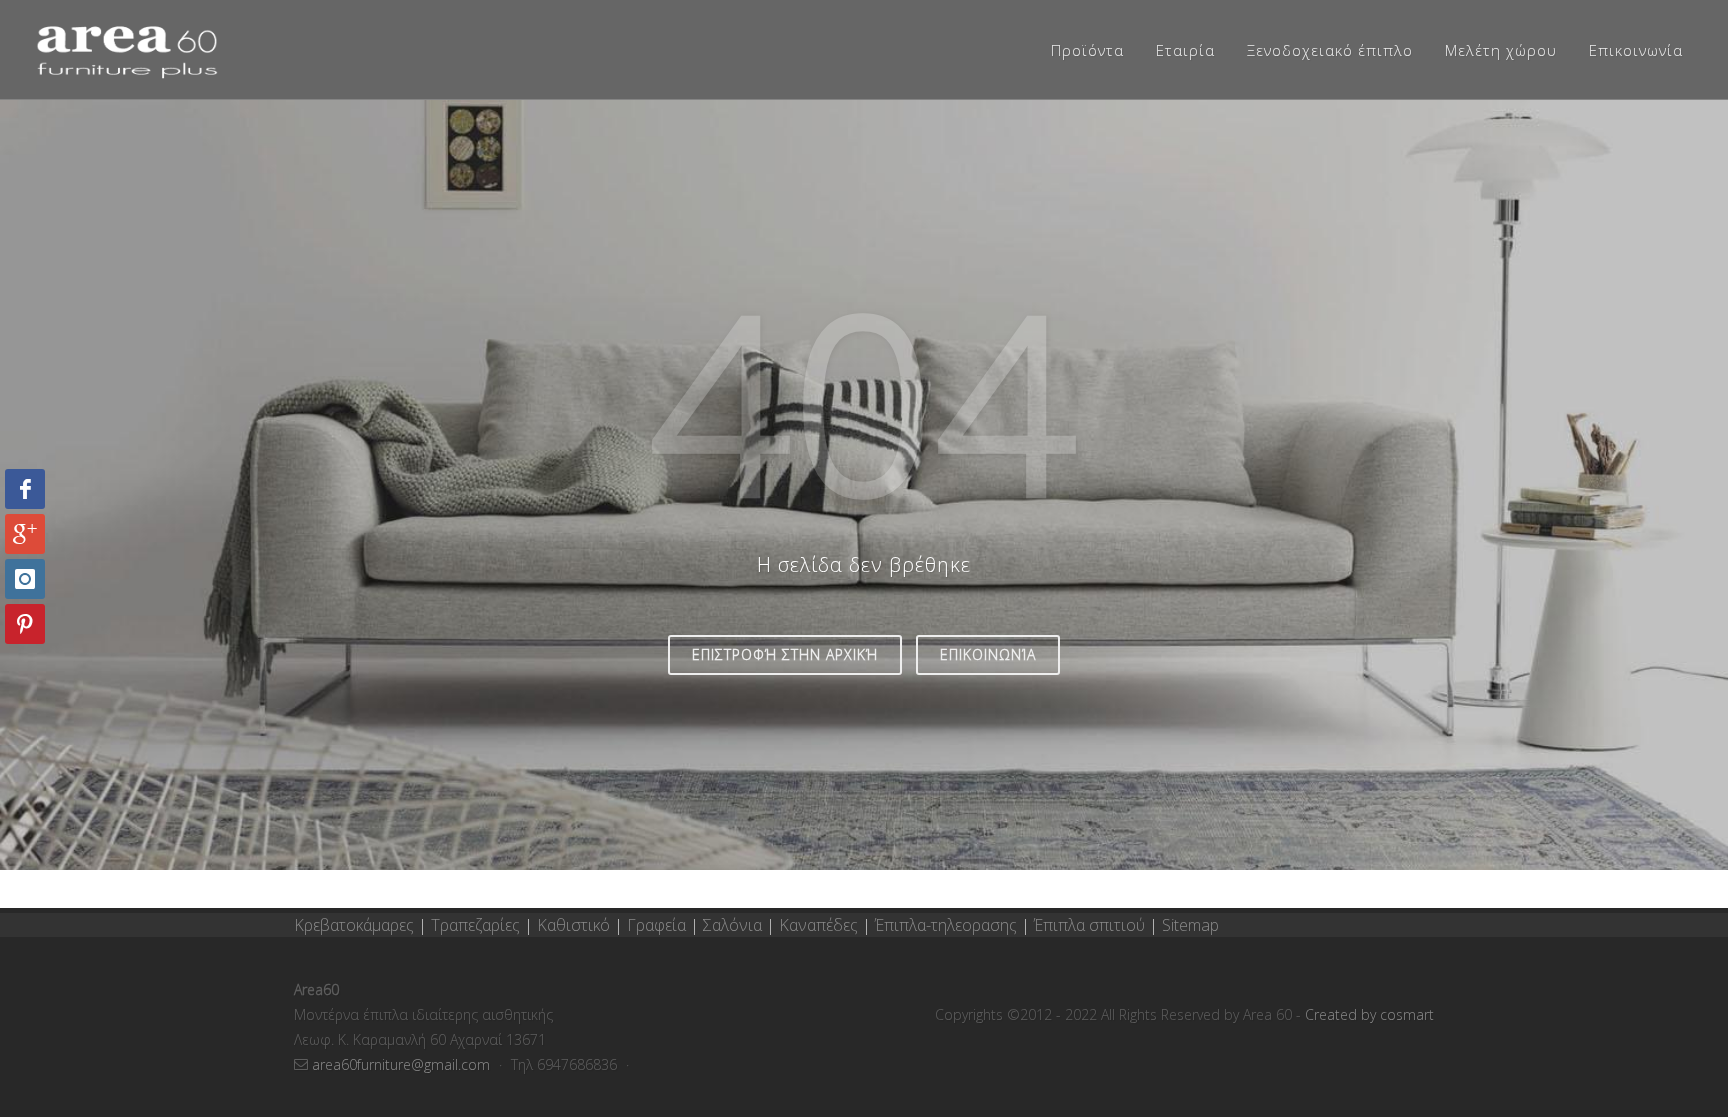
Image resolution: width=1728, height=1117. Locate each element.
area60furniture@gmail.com (403, 1064)
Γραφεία (658, 925)
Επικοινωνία (988, 654)
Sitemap (1190, 925)
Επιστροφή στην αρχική (785, 654)
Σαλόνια (732, 925)
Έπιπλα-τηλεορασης (946, 925)
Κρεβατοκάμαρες (356, 925)
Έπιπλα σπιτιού (1089, 925)
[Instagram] (25, 579)
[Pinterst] (25, 624)
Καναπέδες (820, 925)
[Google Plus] (25, 534)
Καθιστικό (575, 925)
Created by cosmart (1369, 1014)
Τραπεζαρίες (477, 925)
